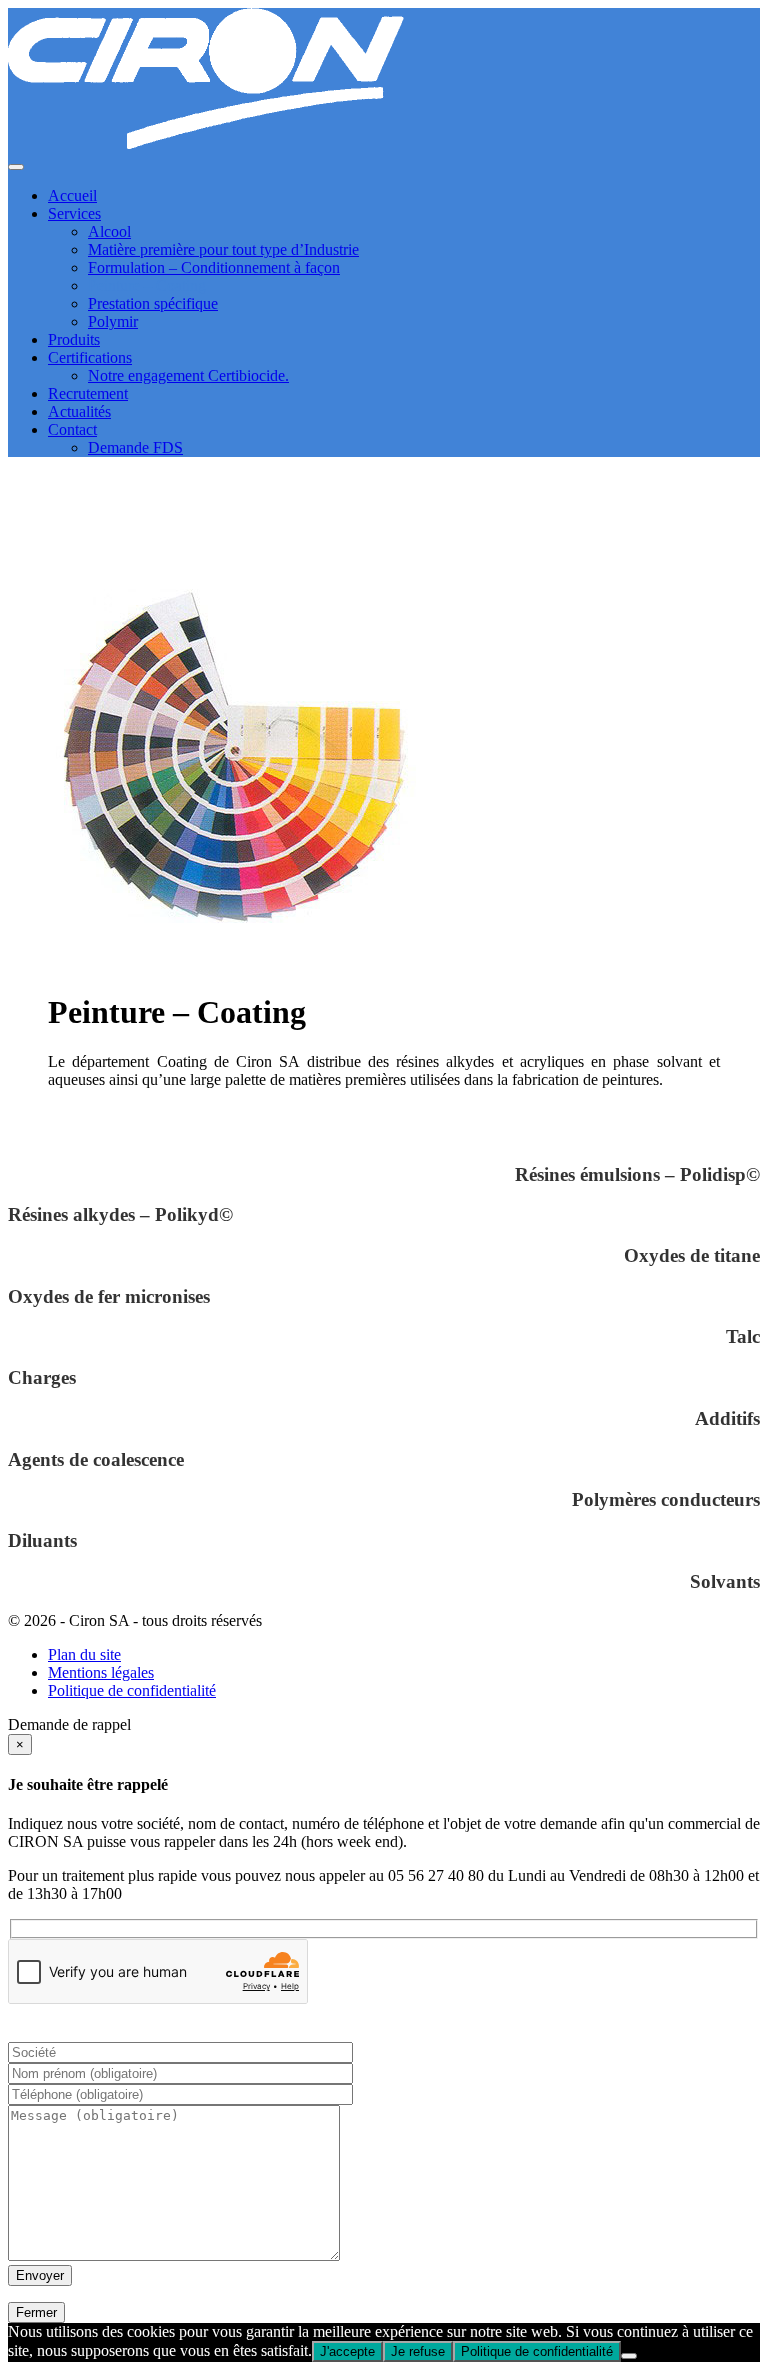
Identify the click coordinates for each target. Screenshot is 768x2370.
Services (74, 213)
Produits (74, 339)
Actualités (79, 411)
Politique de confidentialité (132, 1690)
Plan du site (84, 1654)
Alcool (109, 231)
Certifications (90, 357)
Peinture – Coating (147, 285)
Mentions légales (101, 1672)
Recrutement (88, 393)
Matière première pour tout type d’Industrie (223, 249)
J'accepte (347, 2351)
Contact (72, 429)
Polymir (113, 321)
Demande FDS (135, 447)
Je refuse (418, 2351)
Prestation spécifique (153, 303)
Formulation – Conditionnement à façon (214, 267)
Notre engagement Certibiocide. (188, 375)
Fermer (36, 2312)
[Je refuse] (629, 2356)
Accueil (72, 195)
